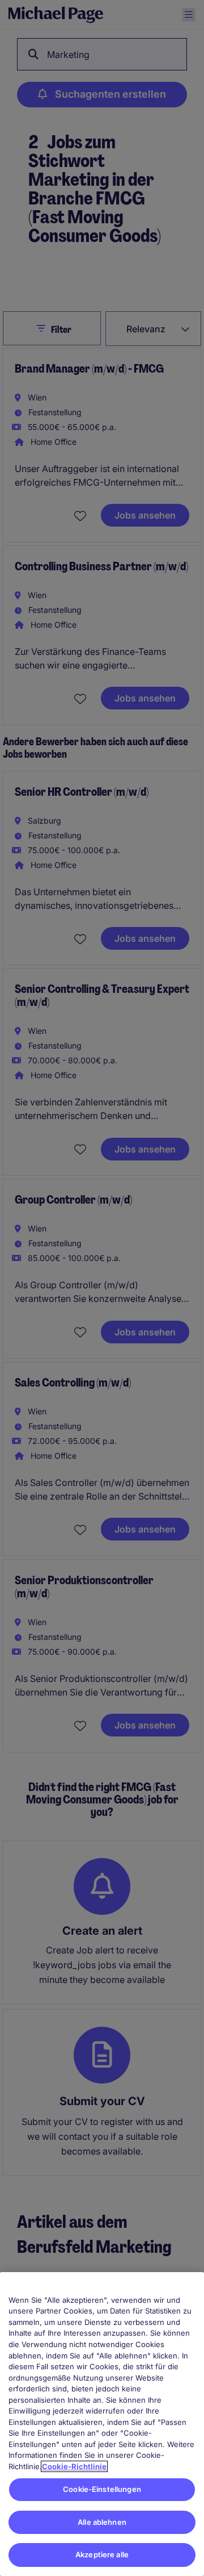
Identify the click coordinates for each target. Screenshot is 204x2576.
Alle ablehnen (102, 2522)
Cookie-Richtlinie (74, 2466)
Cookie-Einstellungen (102, 2489)
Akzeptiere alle (102, 2554)
